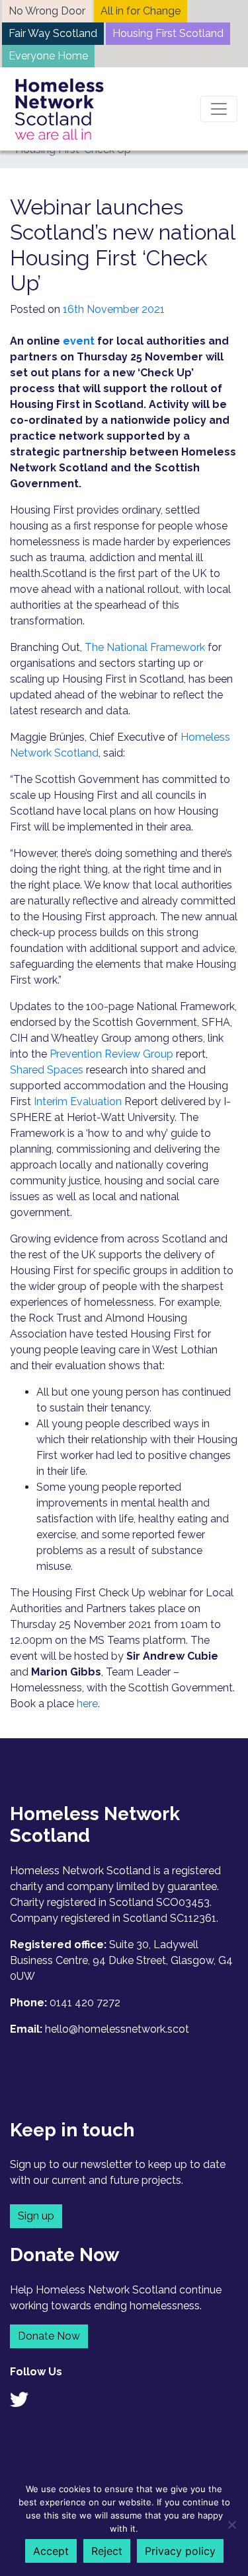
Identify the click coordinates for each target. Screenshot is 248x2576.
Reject (107, 2551)
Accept (51, 2551)
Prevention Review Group (111, 1054)
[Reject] (231, 2525)
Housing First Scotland (168, 33)
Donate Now (49, 2336)
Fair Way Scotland (53, 33)
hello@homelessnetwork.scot (117, 2029)
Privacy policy (180, 2551)
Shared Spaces (47, 1070)
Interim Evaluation (78, 1102)
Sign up (36, 2216)
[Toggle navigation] (219, 109)
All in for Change (141, 11)
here (87, 1704)
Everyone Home (48, 56)
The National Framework (145, 647)
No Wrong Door (47, 11)
